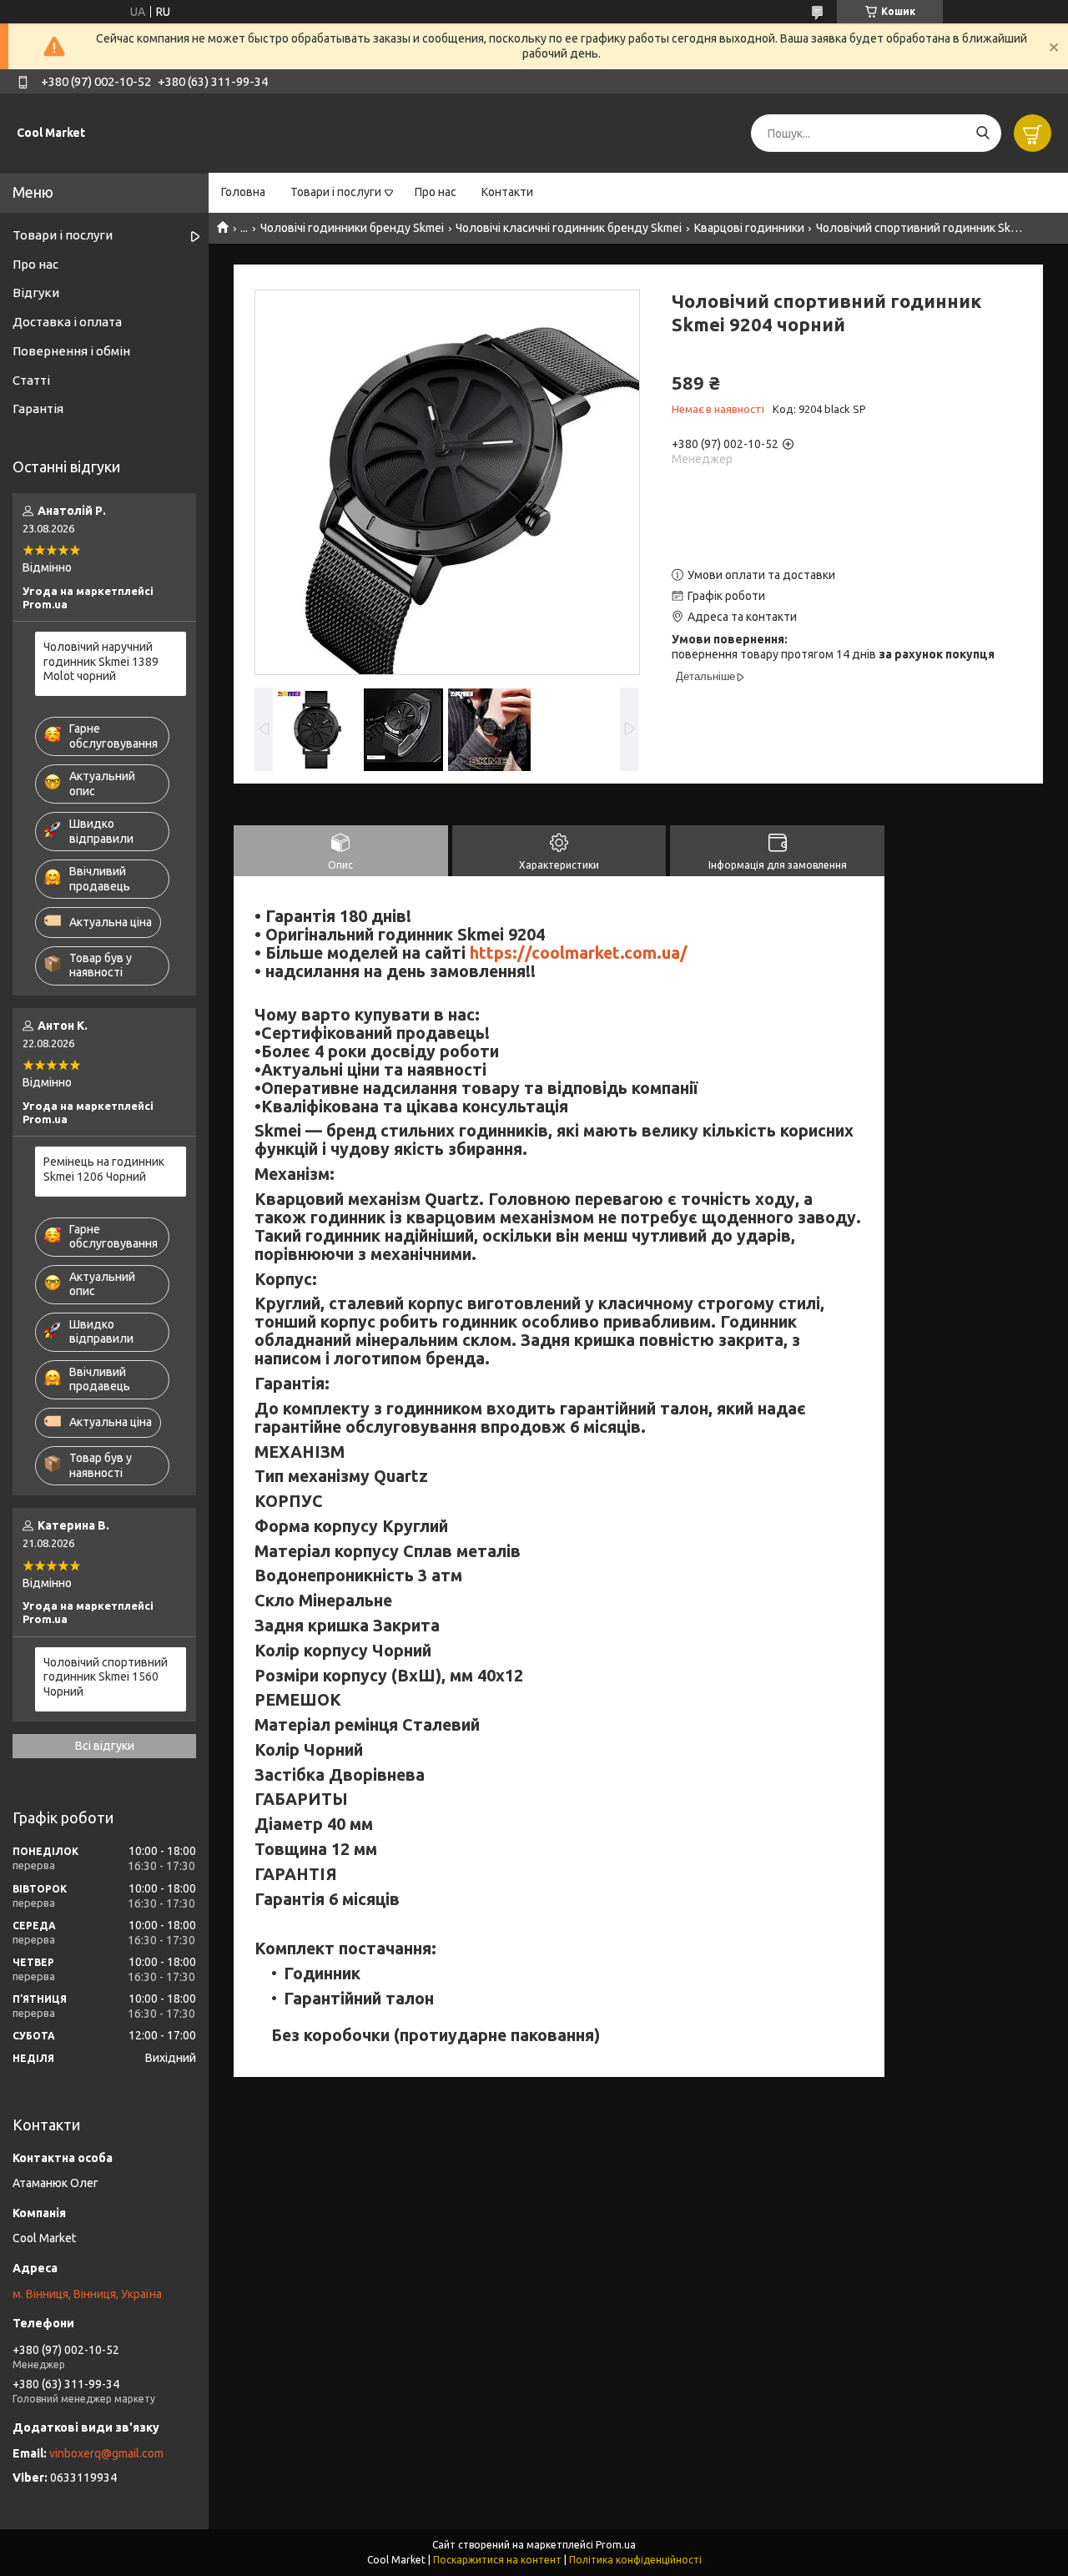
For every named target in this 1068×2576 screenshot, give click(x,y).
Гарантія (38, 408)
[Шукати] (982, 133)
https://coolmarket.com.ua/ (579, 953)
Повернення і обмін (71, 351)
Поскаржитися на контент (497, 2560)
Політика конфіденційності (635, 2560)
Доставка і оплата (67, 322)
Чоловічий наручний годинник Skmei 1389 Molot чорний (101, 661)
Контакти (507, 192)
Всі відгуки (105, 1746)
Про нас (436, 192)
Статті (31, 380)
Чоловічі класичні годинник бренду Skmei (569, 228)
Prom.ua (616, 2545)
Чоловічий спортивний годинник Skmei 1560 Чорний (106, 1677)
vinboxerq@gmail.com (106, 2453)
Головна (243, 192)
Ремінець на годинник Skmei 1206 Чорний (104, 1169)
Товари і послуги (336, 192)
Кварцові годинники (749, 228)
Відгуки (36, 292)
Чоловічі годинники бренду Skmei (352, 228)
